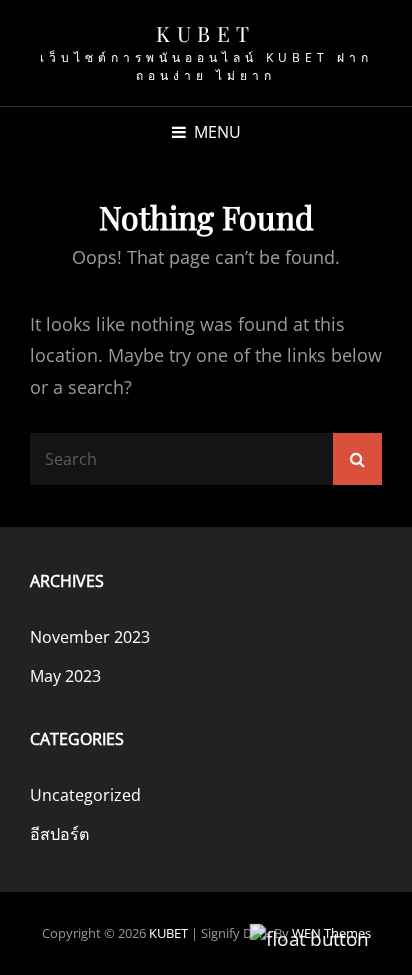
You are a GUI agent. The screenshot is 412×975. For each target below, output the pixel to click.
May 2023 (65, 676)
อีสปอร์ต (59, 834)
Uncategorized (85, 795)
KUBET (206, 33)
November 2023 (90, 637)
